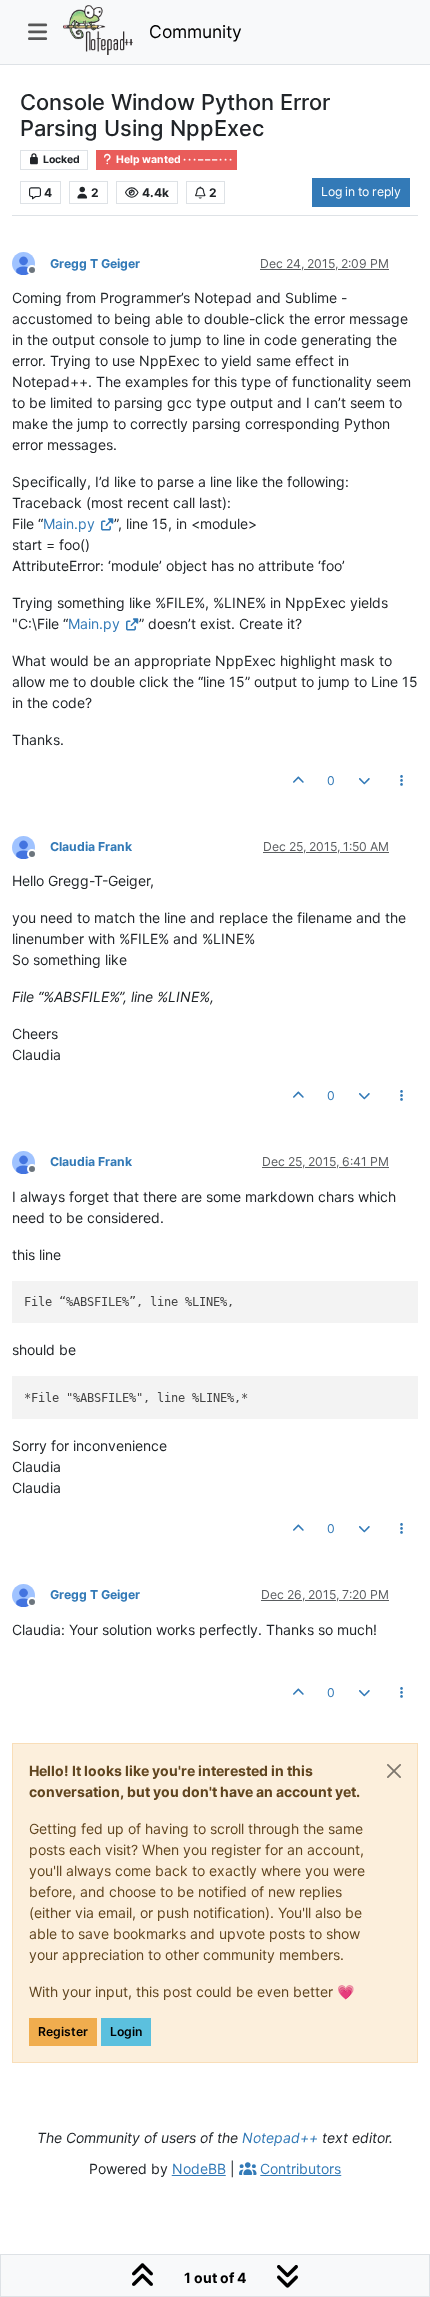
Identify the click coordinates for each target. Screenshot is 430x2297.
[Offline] (31, 262)
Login (126, 2031)
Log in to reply (361, 191)
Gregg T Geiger (95, 263)
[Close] (394, 1771)
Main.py (69, 523)
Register (63, 2031)
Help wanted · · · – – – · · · (173, 159)
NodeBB (199, 2168)
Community (195, 31)
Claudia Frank (91, 846)
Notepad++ (280, 2137)
